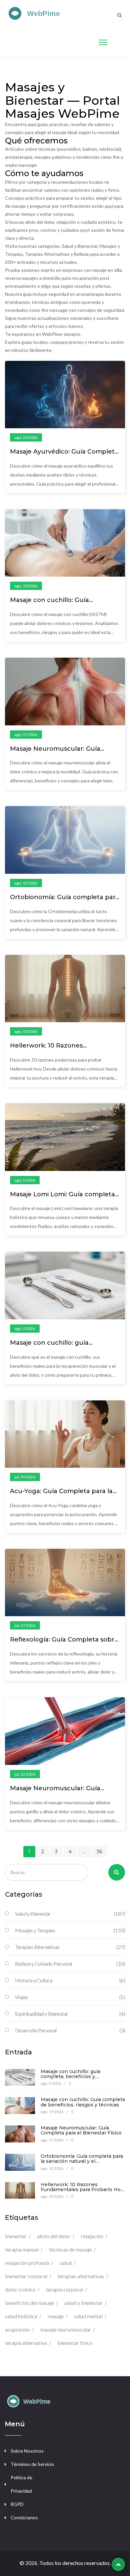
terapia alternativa (26, 2343)
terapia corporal (64, 2289)
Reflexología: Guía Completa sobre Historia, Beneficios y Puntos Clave (64, 1643)
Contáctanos (24, 2517)
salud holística (21, 2316)
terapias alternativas (81, 2276)
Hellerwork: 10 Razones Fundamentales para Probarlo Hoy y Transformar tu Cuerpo (82, 2190)
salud (66, 2263)
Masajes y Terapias (70, 1930)
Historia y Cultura (70, 1980)
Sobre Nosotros (27, 2451)
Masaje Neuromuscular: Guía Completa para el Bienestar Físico (63, 752)
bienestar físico (75, 2343)
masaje (56, 2316)
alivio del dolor (54, 2236)
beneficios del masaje (29, 2303)
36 (99, 1852)
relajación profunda (27, 2263)
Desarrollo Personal (70, 2030)
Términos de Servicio (32, 2464)
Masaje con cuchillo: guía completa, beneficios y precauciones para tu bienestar (78, 2077)
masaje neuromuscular (66, 2329)
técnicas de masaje (70, 2249)
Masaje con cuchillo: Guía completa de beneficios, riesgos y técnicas (83, 2102)
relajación (92, 2236)
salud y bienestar (83, 2303)
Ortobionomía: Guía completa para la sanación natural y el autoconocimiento (82, 2161)
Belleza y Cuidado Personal (70, 1964)
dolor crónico (20, 2289)
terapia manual (22, 2249)
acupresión (17, 2329)
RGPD (17, 2504)
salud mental (88, 2316)
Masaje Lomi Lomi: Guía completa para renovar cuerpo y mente (62, 1198)
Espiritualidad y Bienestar (70, 2014)
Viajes (70, 1997)
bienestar (16, 2236)
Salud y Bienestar (70, 1913)
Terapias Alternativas (70, 1947)
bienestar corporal (26, 2276)
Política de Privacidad (21, 2484)
